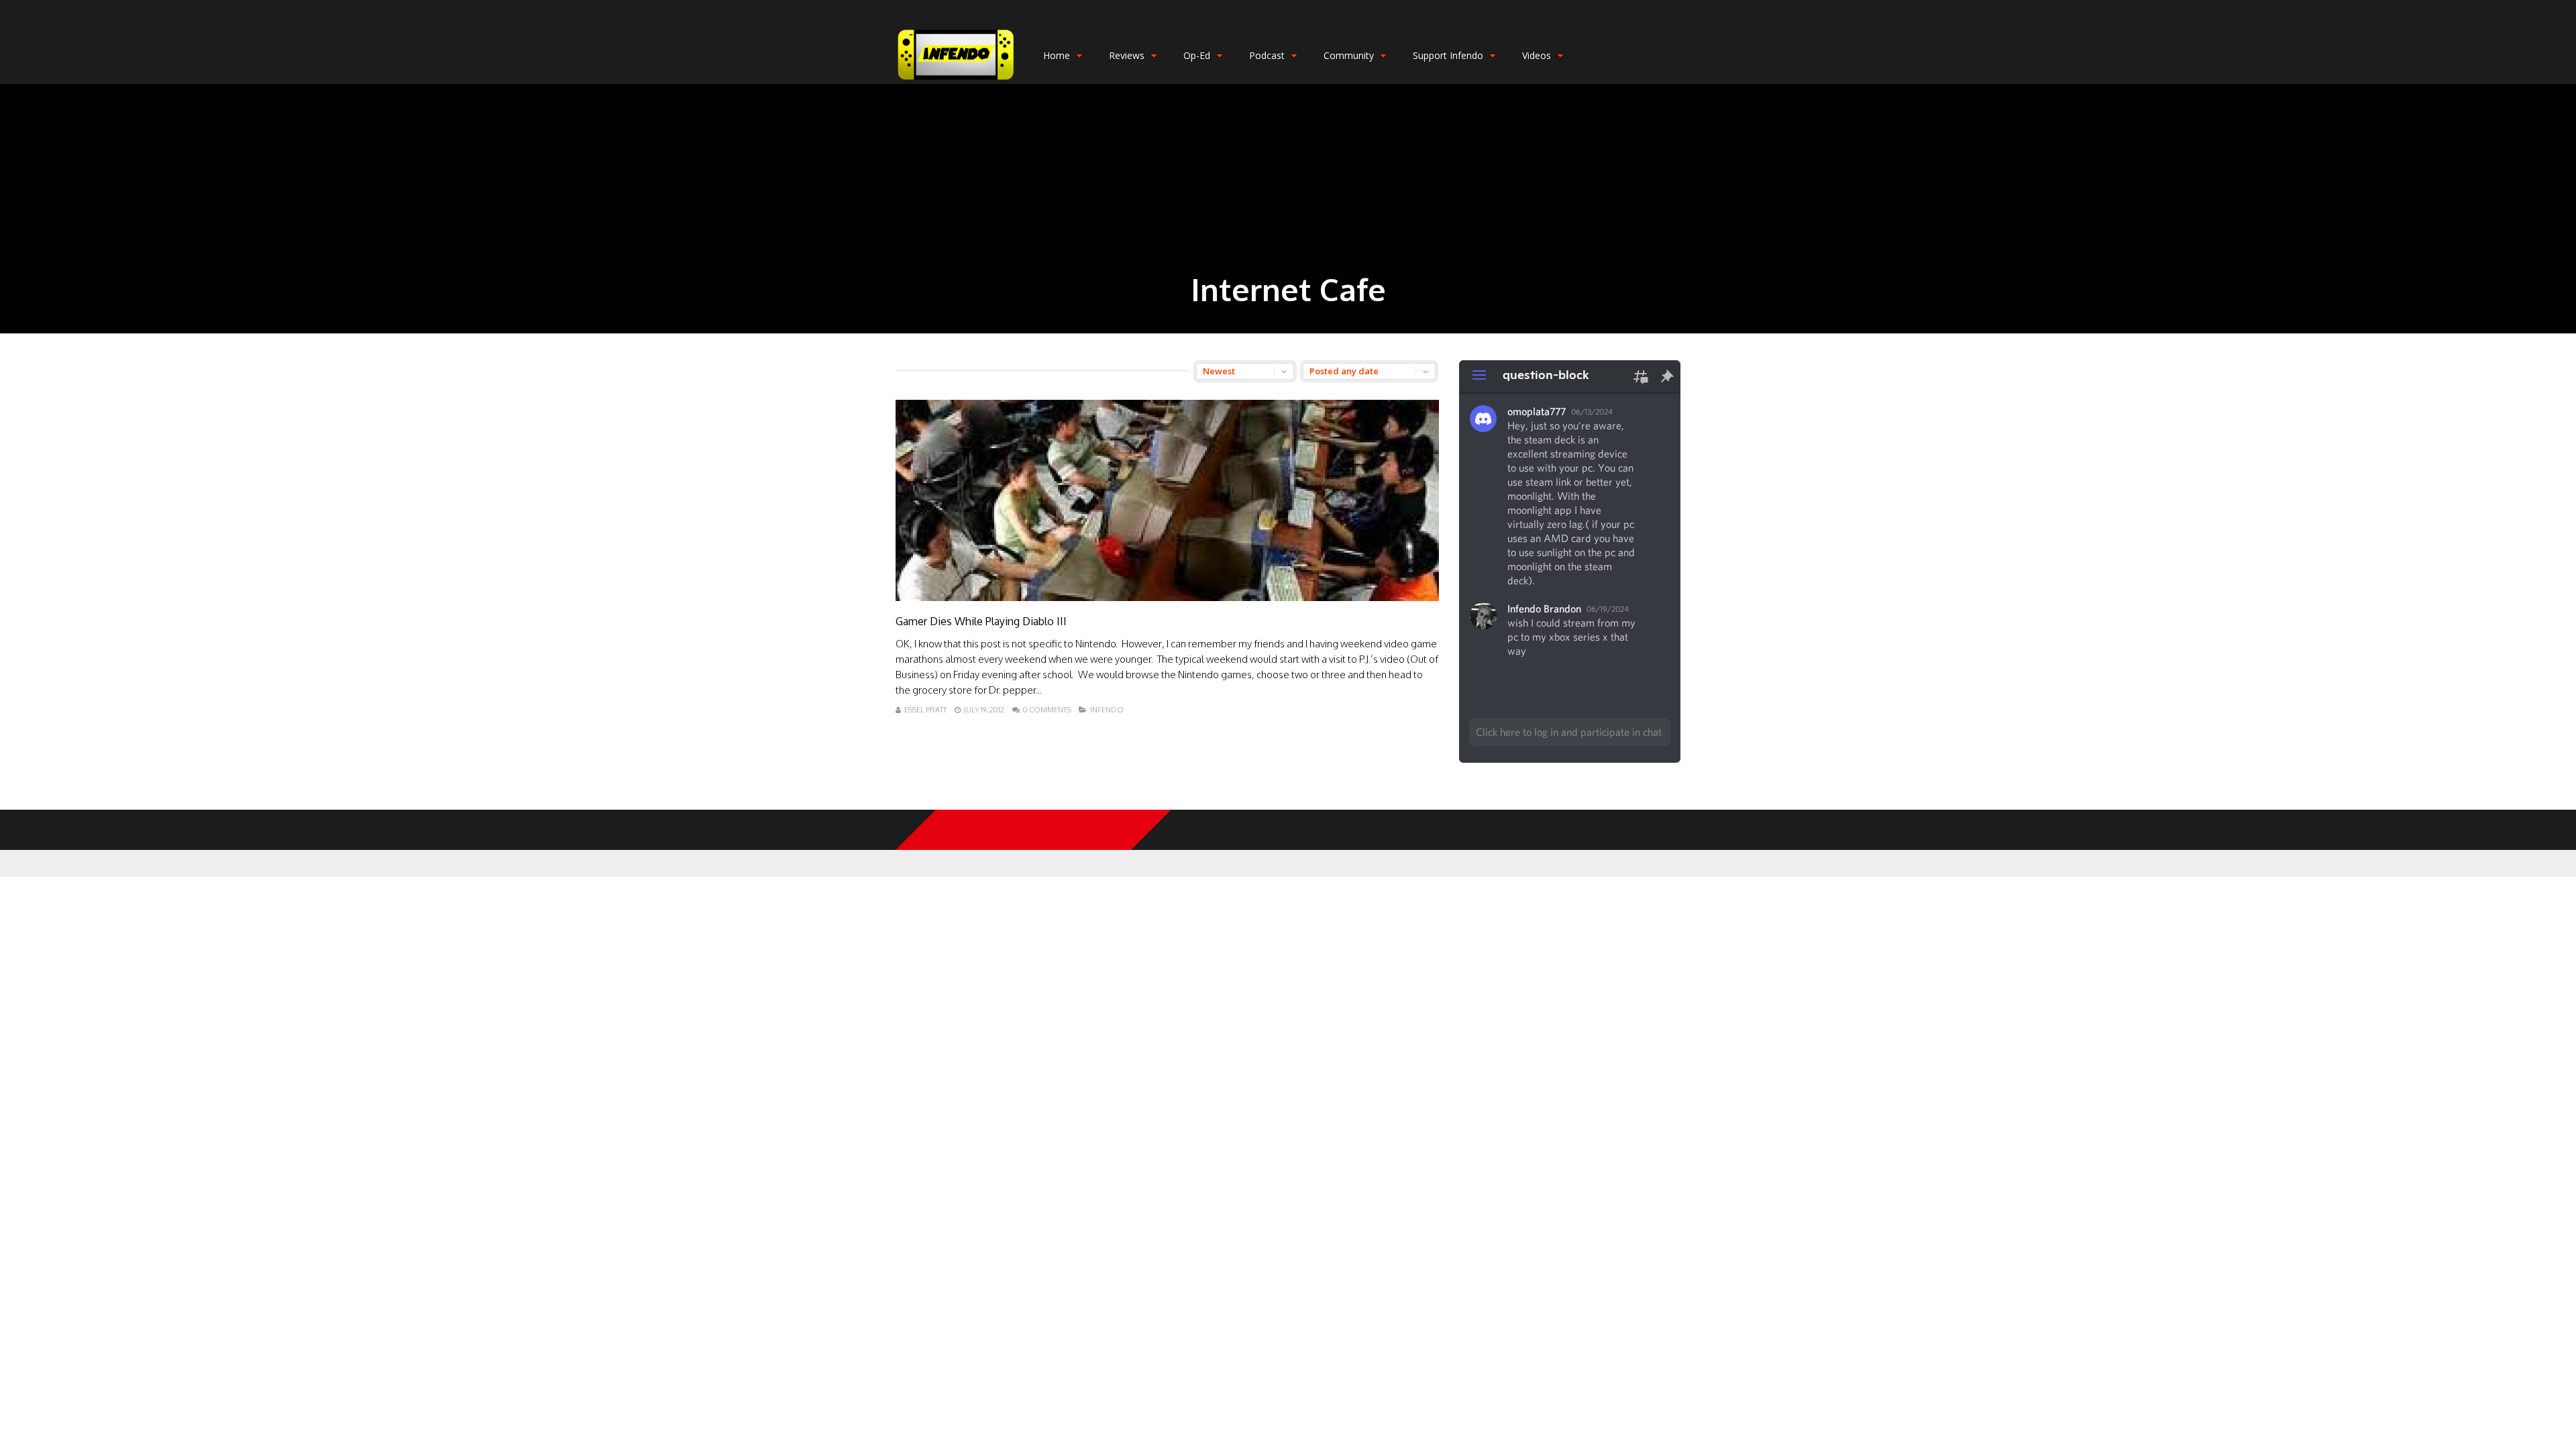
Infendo (1107, 710)
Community (1349, 55)
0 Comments (1047, 710)
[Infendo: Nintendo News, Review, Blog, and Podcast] (956, 81)
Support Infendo (1448, 55)
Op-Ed (1197, 55)
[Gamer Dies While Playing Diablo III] (1167, 597)
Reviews (1127, 55)
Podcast (1267, 55)
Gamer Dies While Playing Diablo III (981, 621)
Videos (1537, 55)
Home (1057, 55)
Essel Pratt (925, 710)
